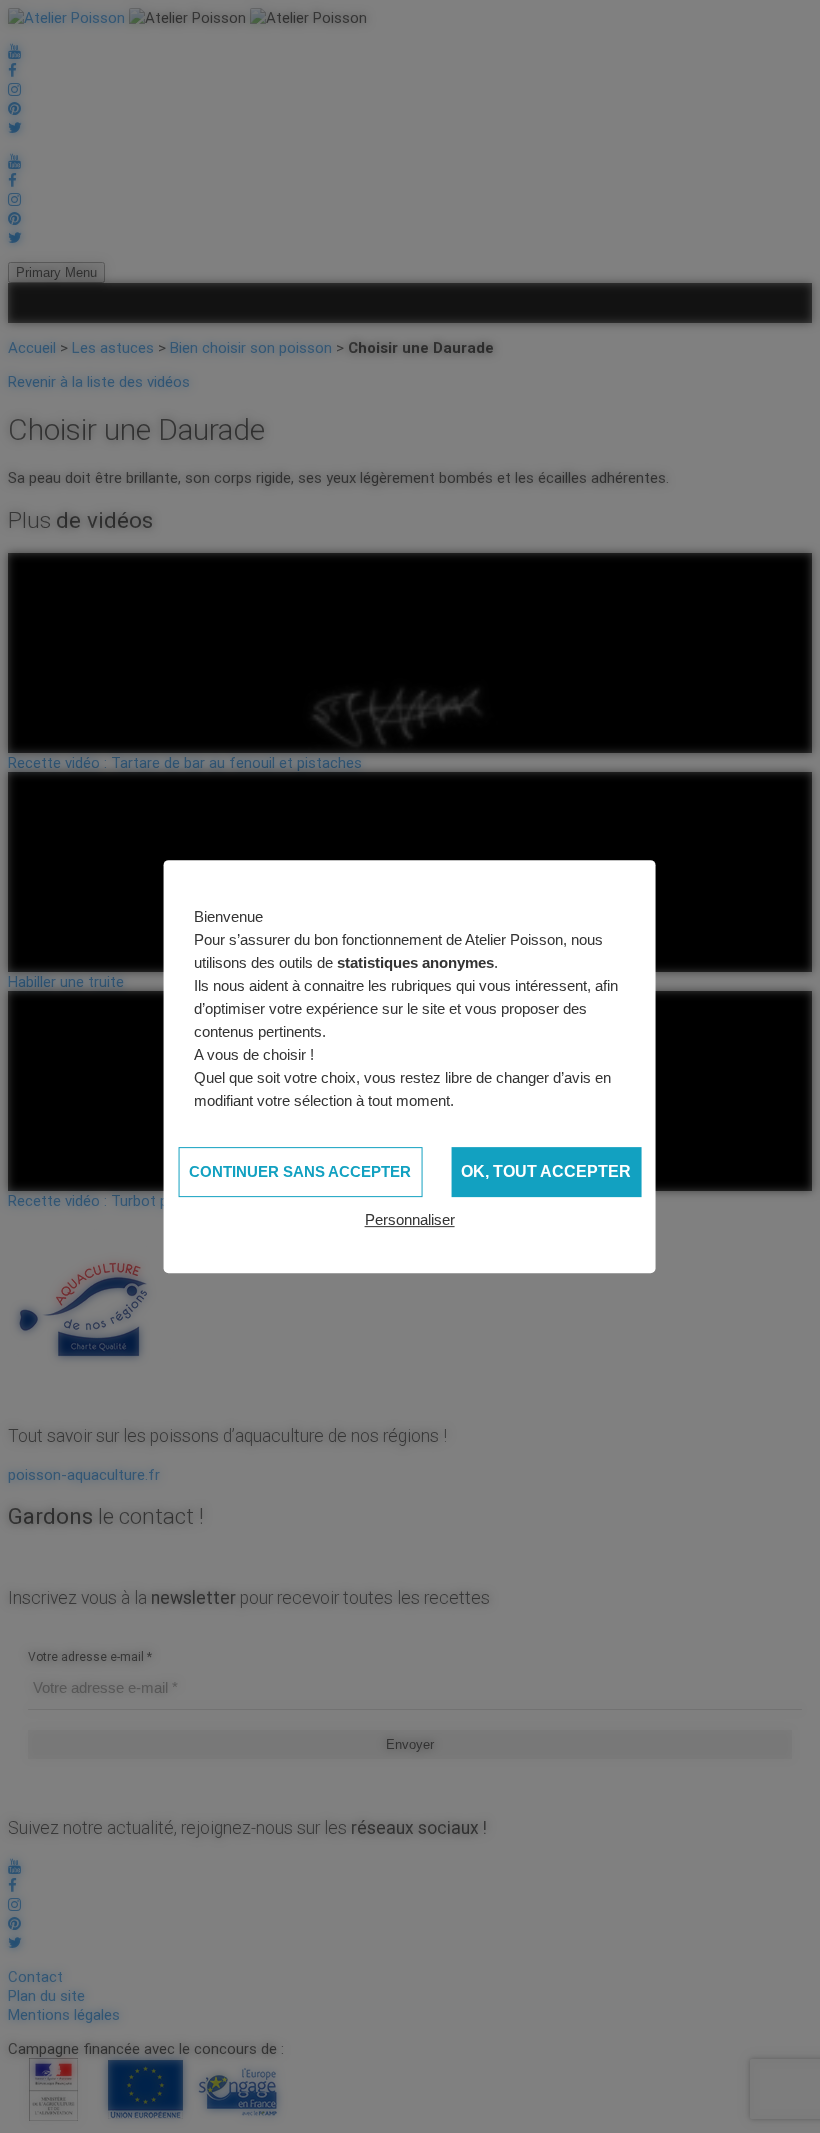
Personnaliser (410, 1219)
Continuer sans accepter (300, 1171)
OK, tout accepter (546, 1171)
